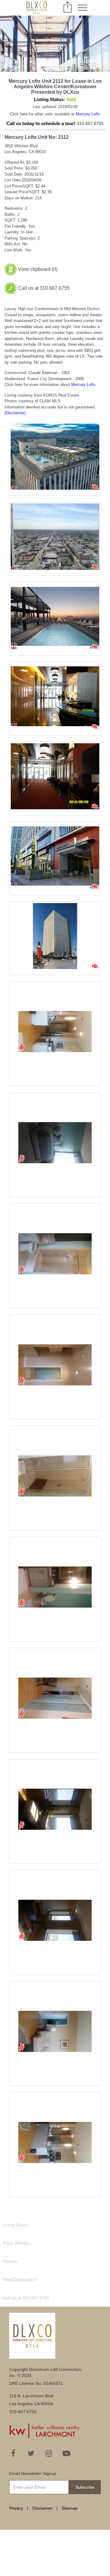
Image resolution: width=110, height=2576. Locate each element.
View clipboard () (38, 269)
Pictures (10, 2261)
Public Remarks (17, 2243)
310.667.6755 (90, 123)
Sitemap (70, 2508)
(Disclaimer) (15, 413)
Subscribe (85, 2487)
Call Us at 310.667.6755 (26, 2298)
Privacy (16, 2508)
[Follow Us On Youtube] (66, 2453)
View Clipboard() (20, 2280)
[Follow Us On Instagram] (49, 2453)
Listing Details (15, 2225)
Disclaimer (42, 2508)
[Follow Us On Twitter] (31, 2453)
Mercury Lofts (88, 114)
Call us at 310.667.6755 (44, 288)
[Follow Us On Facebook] (13, 2453)
